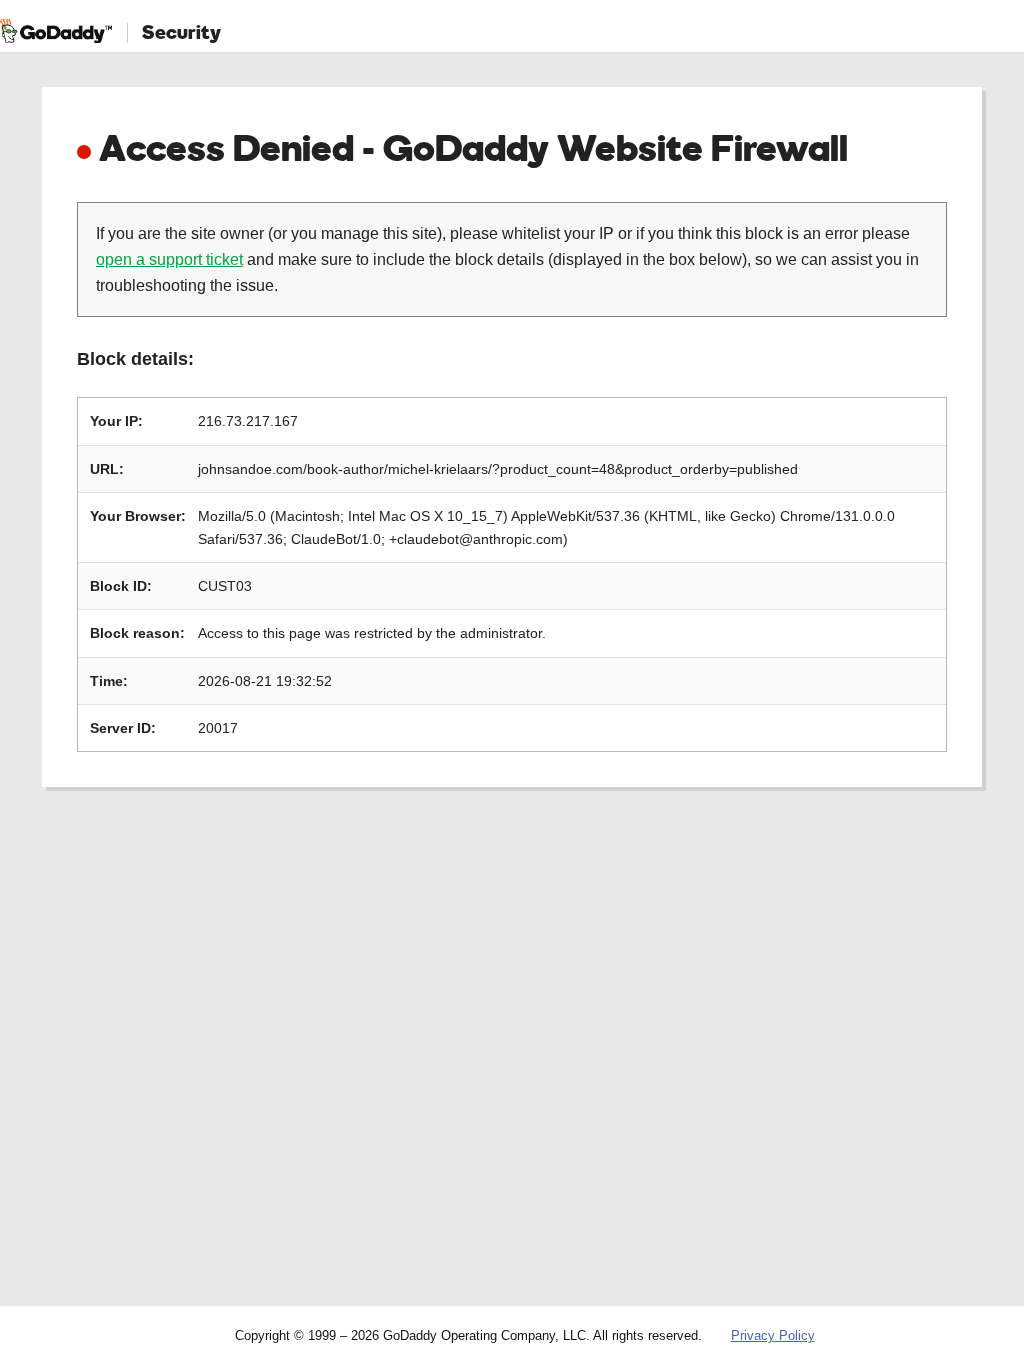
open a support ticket (169, 259)
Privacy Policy (773, 1335)
